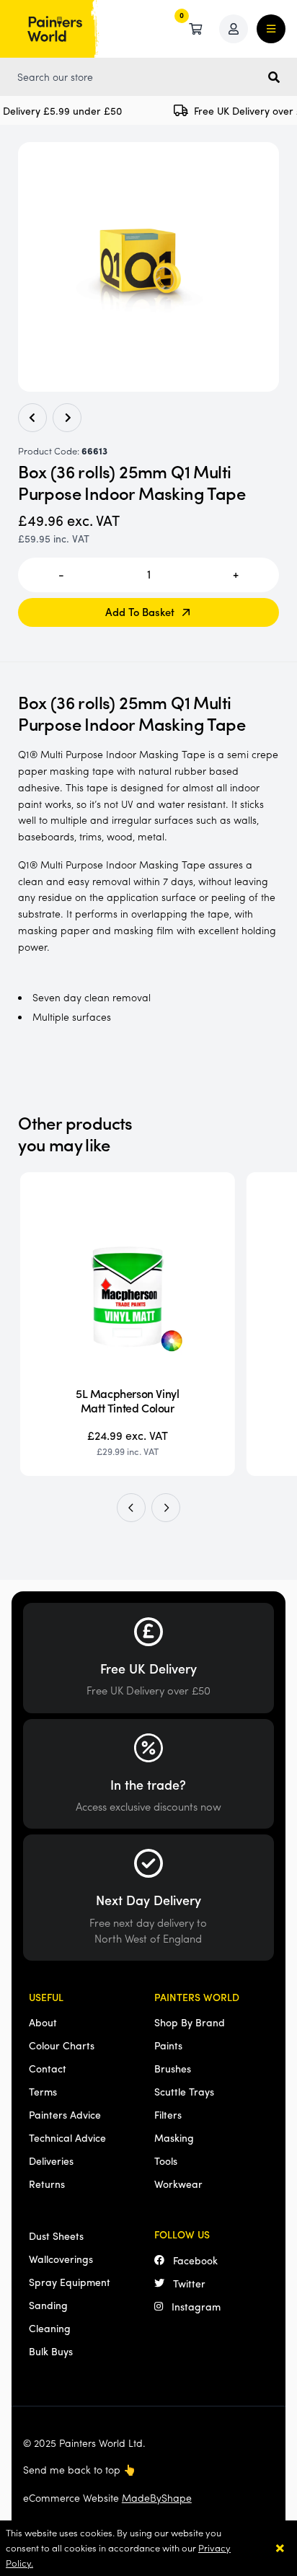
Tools (166, 2160)
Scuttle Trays (184, 2091)
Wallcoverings (61, 2259)
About (43, 2022)
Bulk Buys (51, 2351)
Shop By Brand (190, 2022)
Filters (168, 2114)
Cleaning (50, 2328)
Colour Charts (62, 2045)
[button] (131, 1508)
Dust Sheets (56, 2236)
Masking (174, 2137)
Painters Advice (65, 2114)
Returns (47, 2184)
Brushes (173, 2068)
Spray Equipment (70, 2282)
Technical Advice (67, 2137)
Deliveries (51, 2160)
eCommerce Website (107, 2497)
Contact (48, 2068)
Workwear (178, 2184)
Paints (168, 2045)
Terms (43, 2091)
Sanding (48, 2305)
